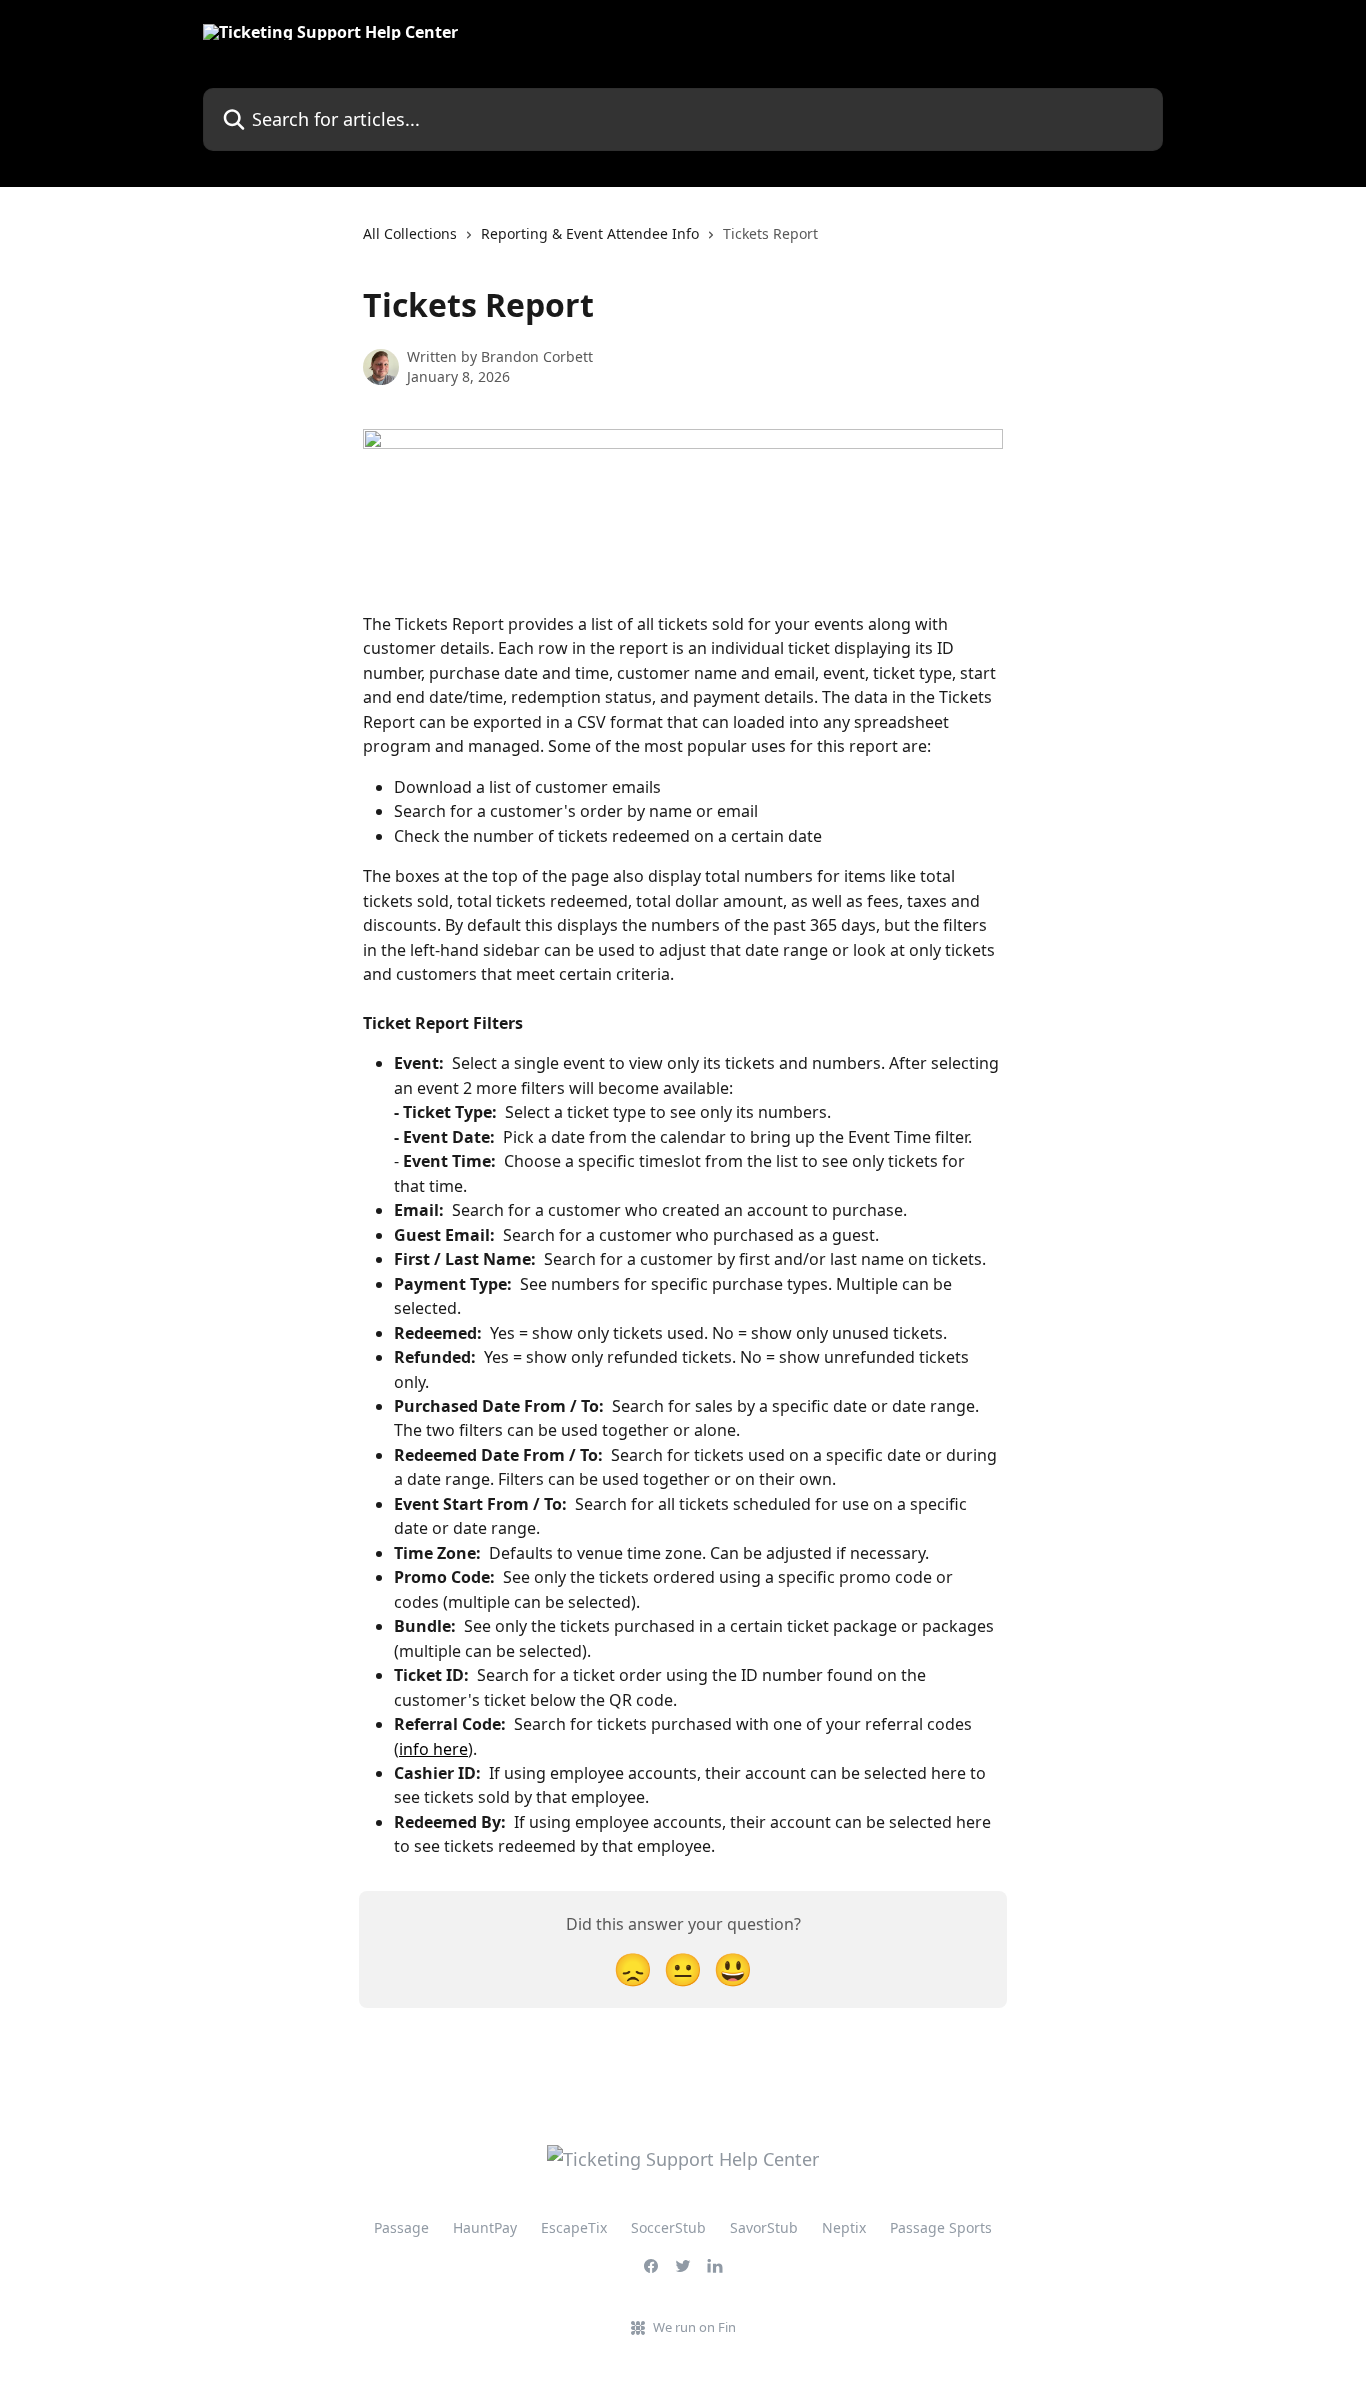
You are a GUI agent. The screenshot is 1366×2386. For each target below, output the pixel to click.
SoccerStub (668, 2227)
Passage (401, 2227)
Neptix (844, 2227)
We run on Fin (694, 2327)
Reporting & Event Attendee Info (590, 233)
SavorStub (764, 2227)
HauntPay (485, 2227)
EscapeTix (574, 2227)
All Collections (410, 233)
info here (433, 1749)
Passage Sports (941, 2227)
